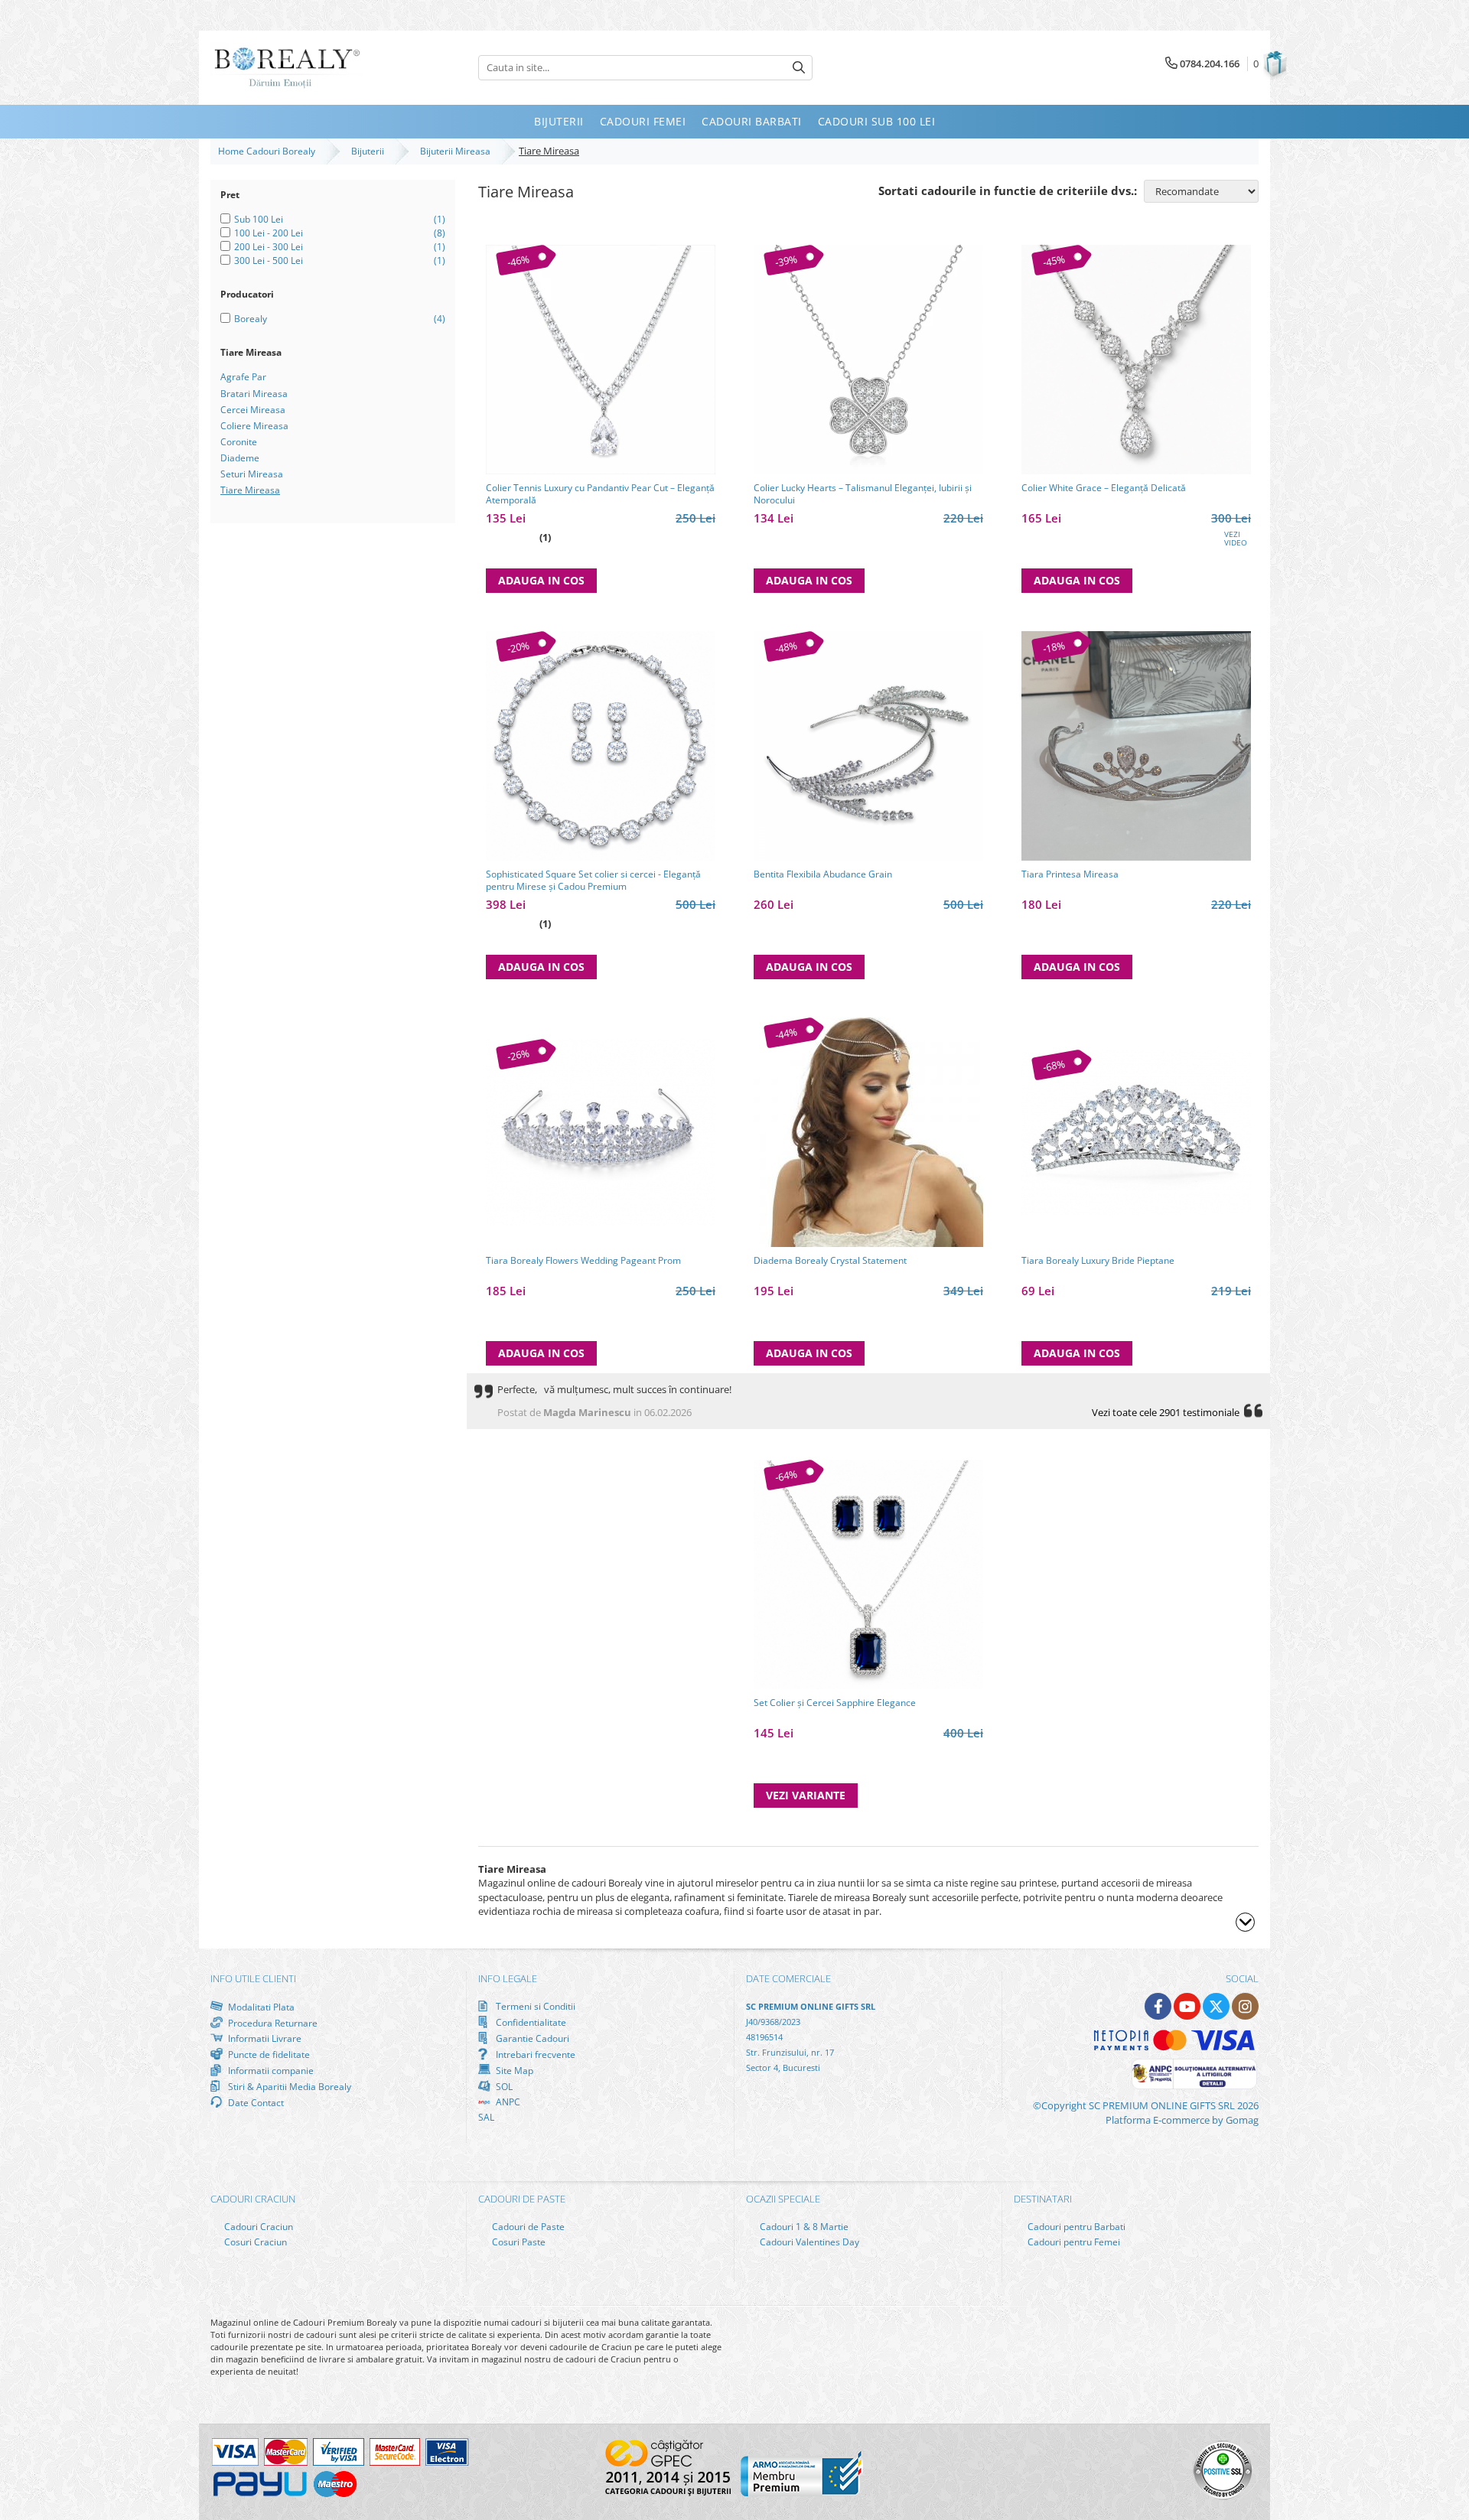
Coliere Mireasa (254, 426)
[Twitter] (1216, 2006)
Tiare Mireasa (250, 490)
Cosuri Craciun (254, 2242)
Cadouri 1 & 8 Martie (803, 2227)
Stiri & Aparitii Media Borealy (288, 2086)
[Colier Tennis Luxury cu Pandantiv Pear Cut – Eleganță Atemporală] (601, 360)
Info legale (508, 1978)
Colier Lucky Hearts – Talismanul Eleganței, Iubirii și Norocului (863, 494)
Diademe (240, 458)
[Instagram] (1245, 2006)
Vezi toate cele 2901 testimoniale (1166, 1412)
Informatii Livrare (264, 2038)
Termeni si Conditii (534, 2006)
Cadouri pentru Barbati (1075, 2227)
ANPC (507, 2102)
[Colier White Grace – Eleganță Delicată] (1136, 360)
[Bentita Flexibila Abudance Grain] (868, 746)
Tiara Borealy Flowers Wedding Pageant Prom (583, 1261)
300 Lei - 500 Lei (269, 260)
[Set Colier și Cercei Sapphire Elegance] (868, 1574)
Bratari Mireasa (254, 394)
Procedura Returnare (272, 2023)
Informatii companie (270, 2070)
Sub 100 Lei (259, 219)
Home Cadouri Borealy (269, 151)
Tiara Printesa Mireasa (1070, 874)
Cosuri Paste (518, 2242)
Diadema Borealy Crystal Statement (830, 1261)
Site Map (513, 2070)
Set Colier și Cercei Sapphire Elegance (835, 1703)
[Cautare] (799, 68)
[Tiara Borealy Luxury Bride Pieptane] (1136, 1132)
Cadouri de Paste (527, 2227)
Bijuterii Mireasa (458, 151)
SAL (486, 2117)
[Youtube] (1187, 2006)
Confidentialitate (530, 2022)
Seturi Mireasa (252, 474)
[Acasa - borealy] (287, 68)
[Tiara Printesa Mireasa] (1136, 746)
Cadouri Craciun (257, 2227)
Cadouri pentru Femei (1073, 2242)
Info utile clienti (253, 1978)
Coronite (239, 442)
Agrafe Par (243, 377)
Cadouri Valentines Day (808, 2242)
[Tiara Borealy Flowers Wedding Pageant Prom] (601, 1132)
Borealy (251, 319)
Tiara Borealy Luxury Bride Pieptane (1098, 1261)
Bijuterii (370, 151)
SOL (503, 2086)
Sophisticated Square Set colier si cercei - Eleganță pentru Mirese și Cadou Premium (593, 881)
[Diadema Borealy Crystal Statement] (868, 1132)
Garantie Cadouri (531, 2038)
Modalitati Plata (260, 2007)
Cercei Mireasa (253, 410)
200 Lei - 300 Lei (269, 247)
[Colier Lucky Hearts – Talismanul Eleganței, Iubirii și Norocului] (868, 360)
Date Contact (255, 2102)
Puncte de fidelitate (268, 2054)
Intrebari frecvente (534, 2054)
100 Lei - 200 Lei (269, 233)
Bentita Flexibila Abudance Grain (823, 874)
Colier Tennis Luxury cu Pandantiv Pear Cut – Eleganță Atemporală (600, 494)
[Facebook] (1158, 2006)
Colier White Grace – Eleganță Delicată (1104, 488)
